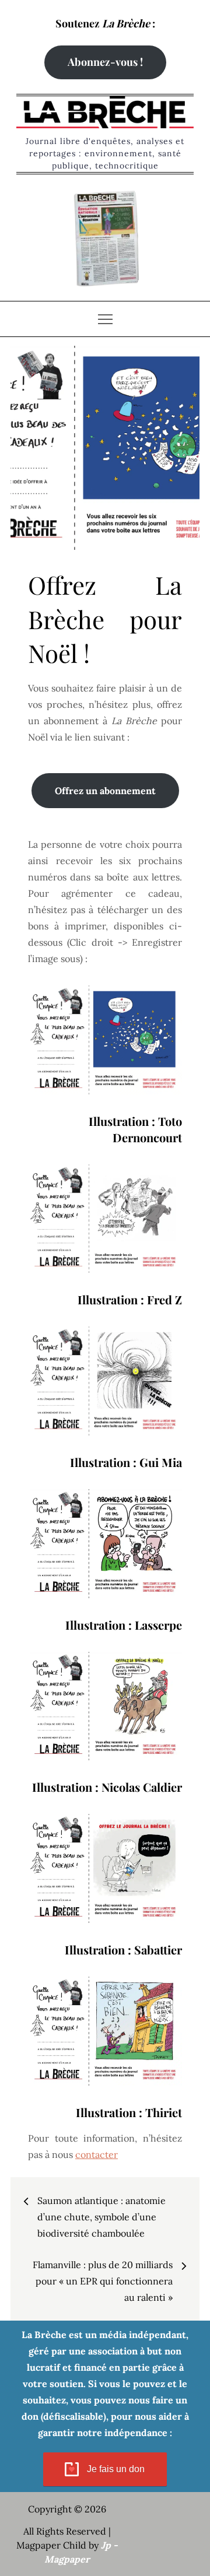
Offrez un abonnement (105, 791)
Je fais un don (116, 2469)
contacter (97, 2154)
